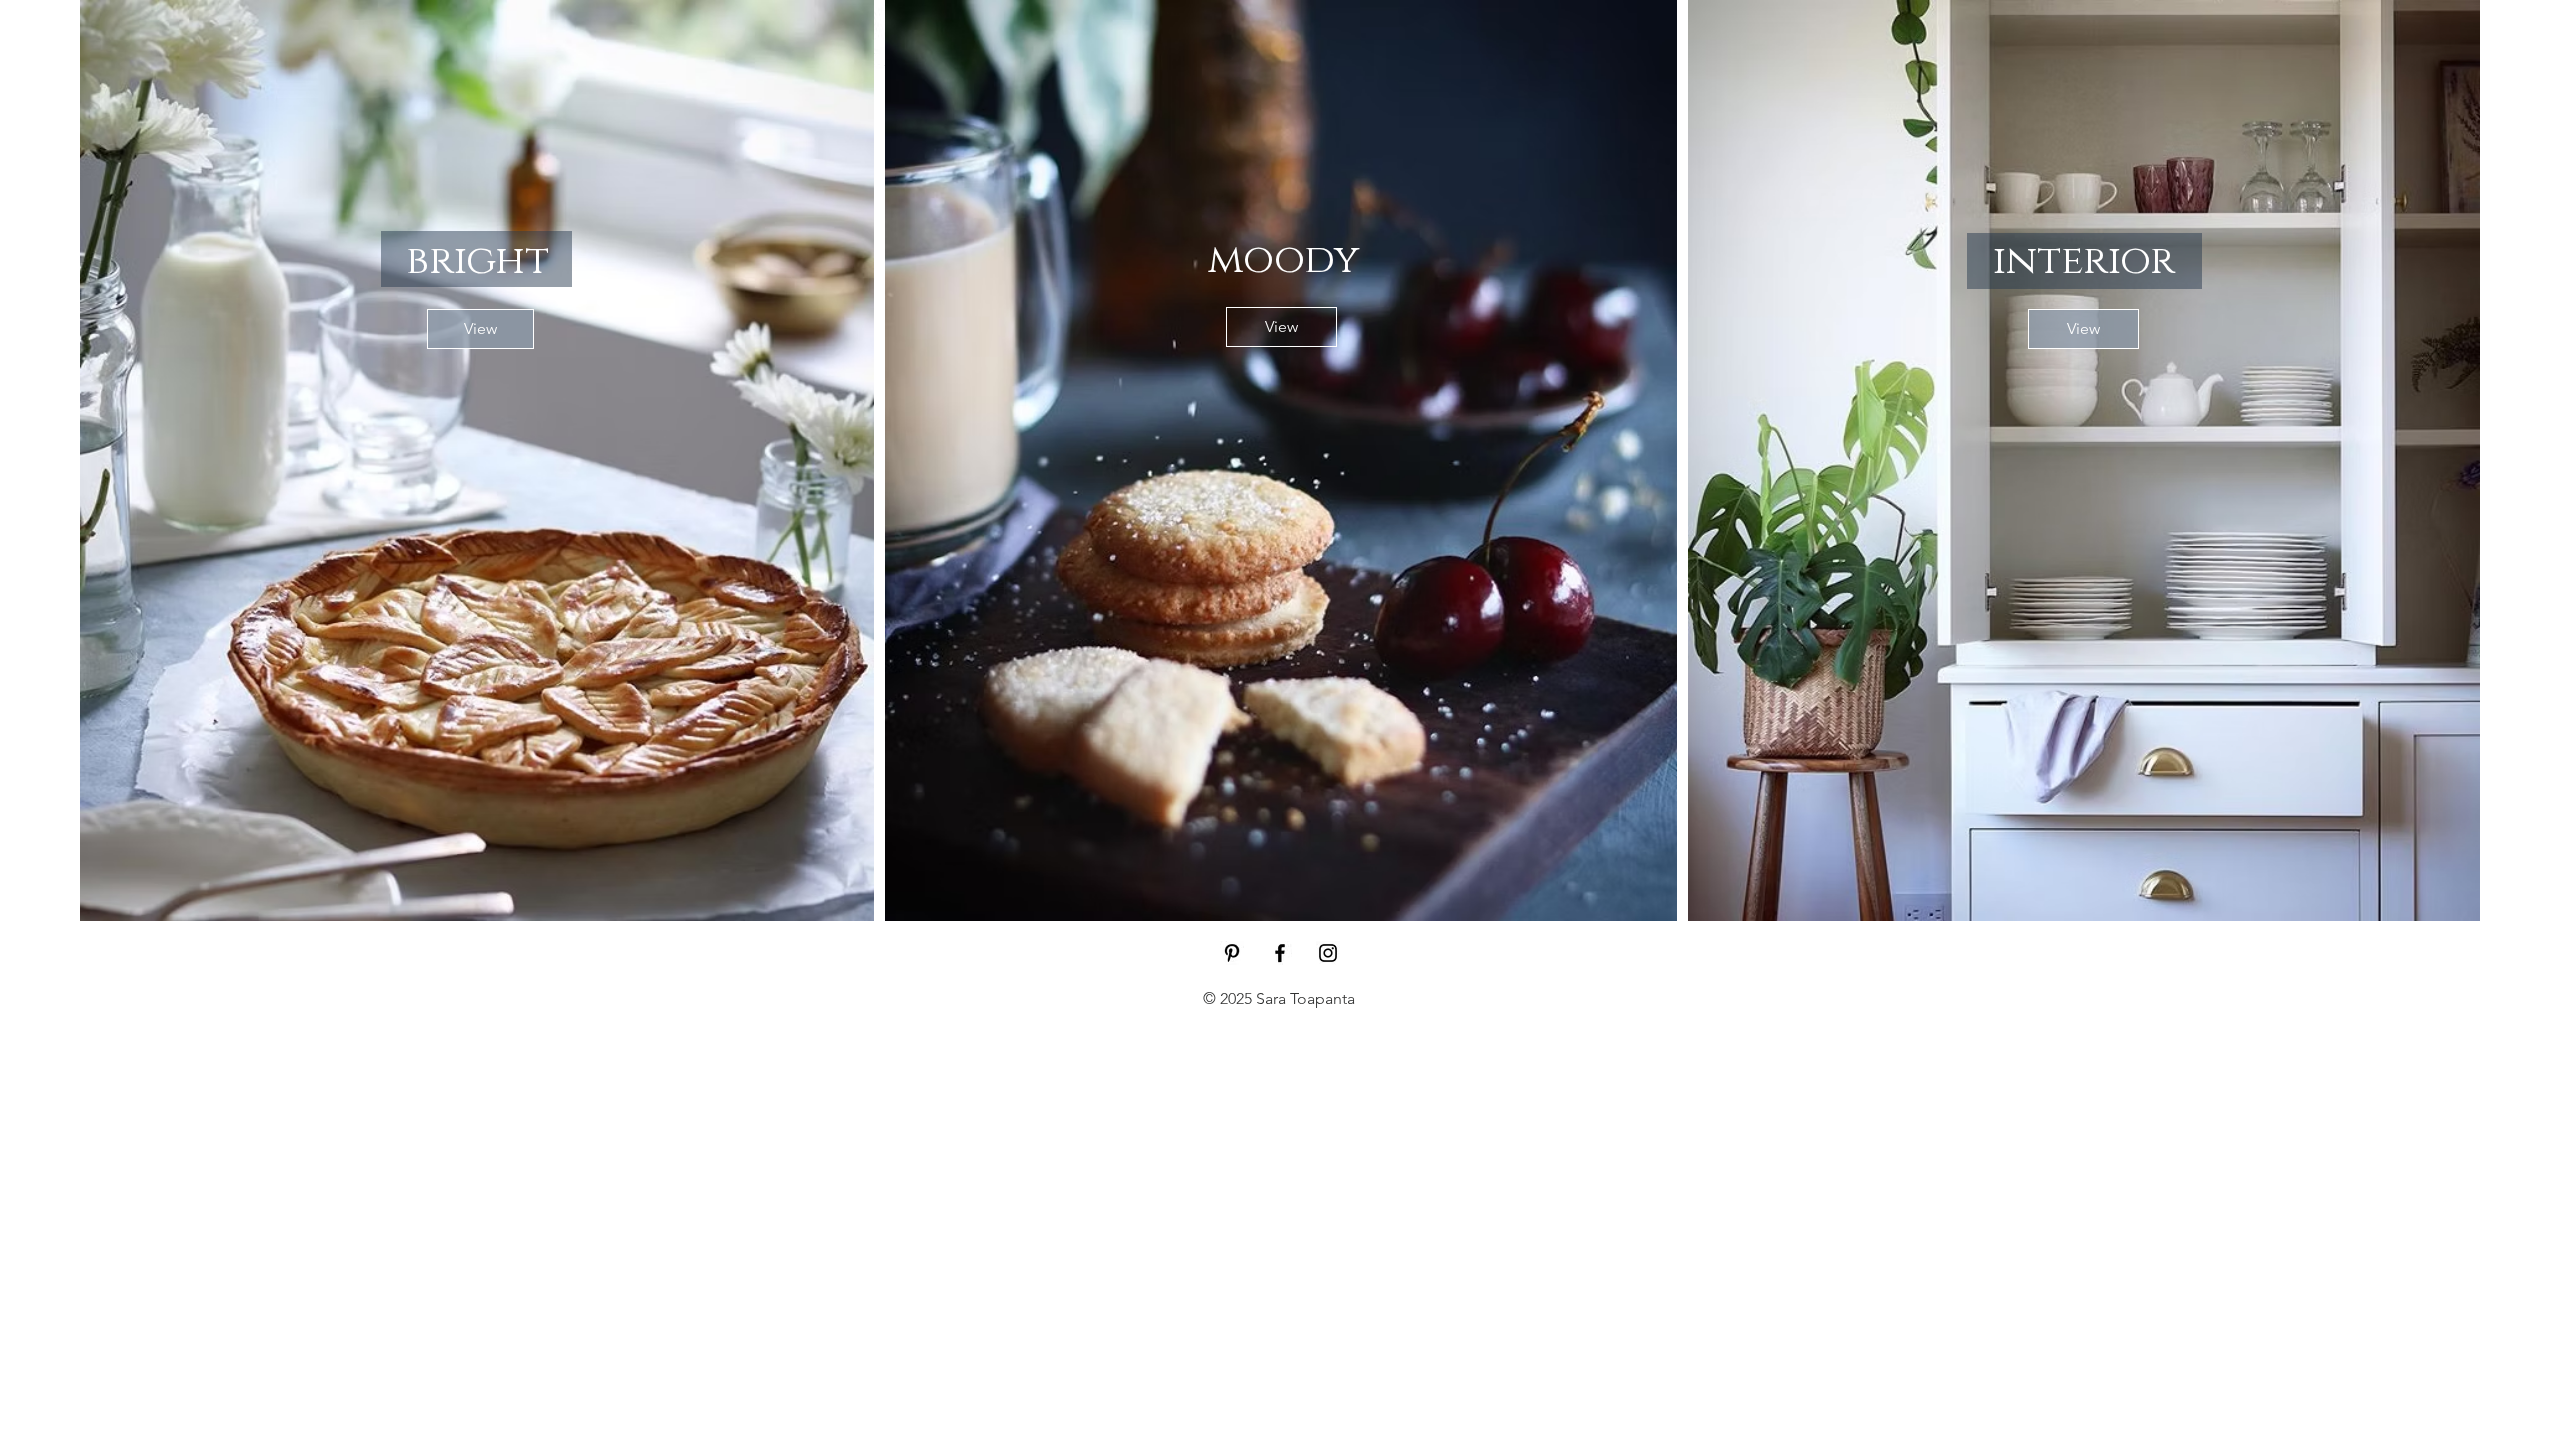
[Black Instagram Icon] (1328, 953)
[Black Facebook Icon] (1280, 953)
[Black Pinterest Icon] (1232, 953)
